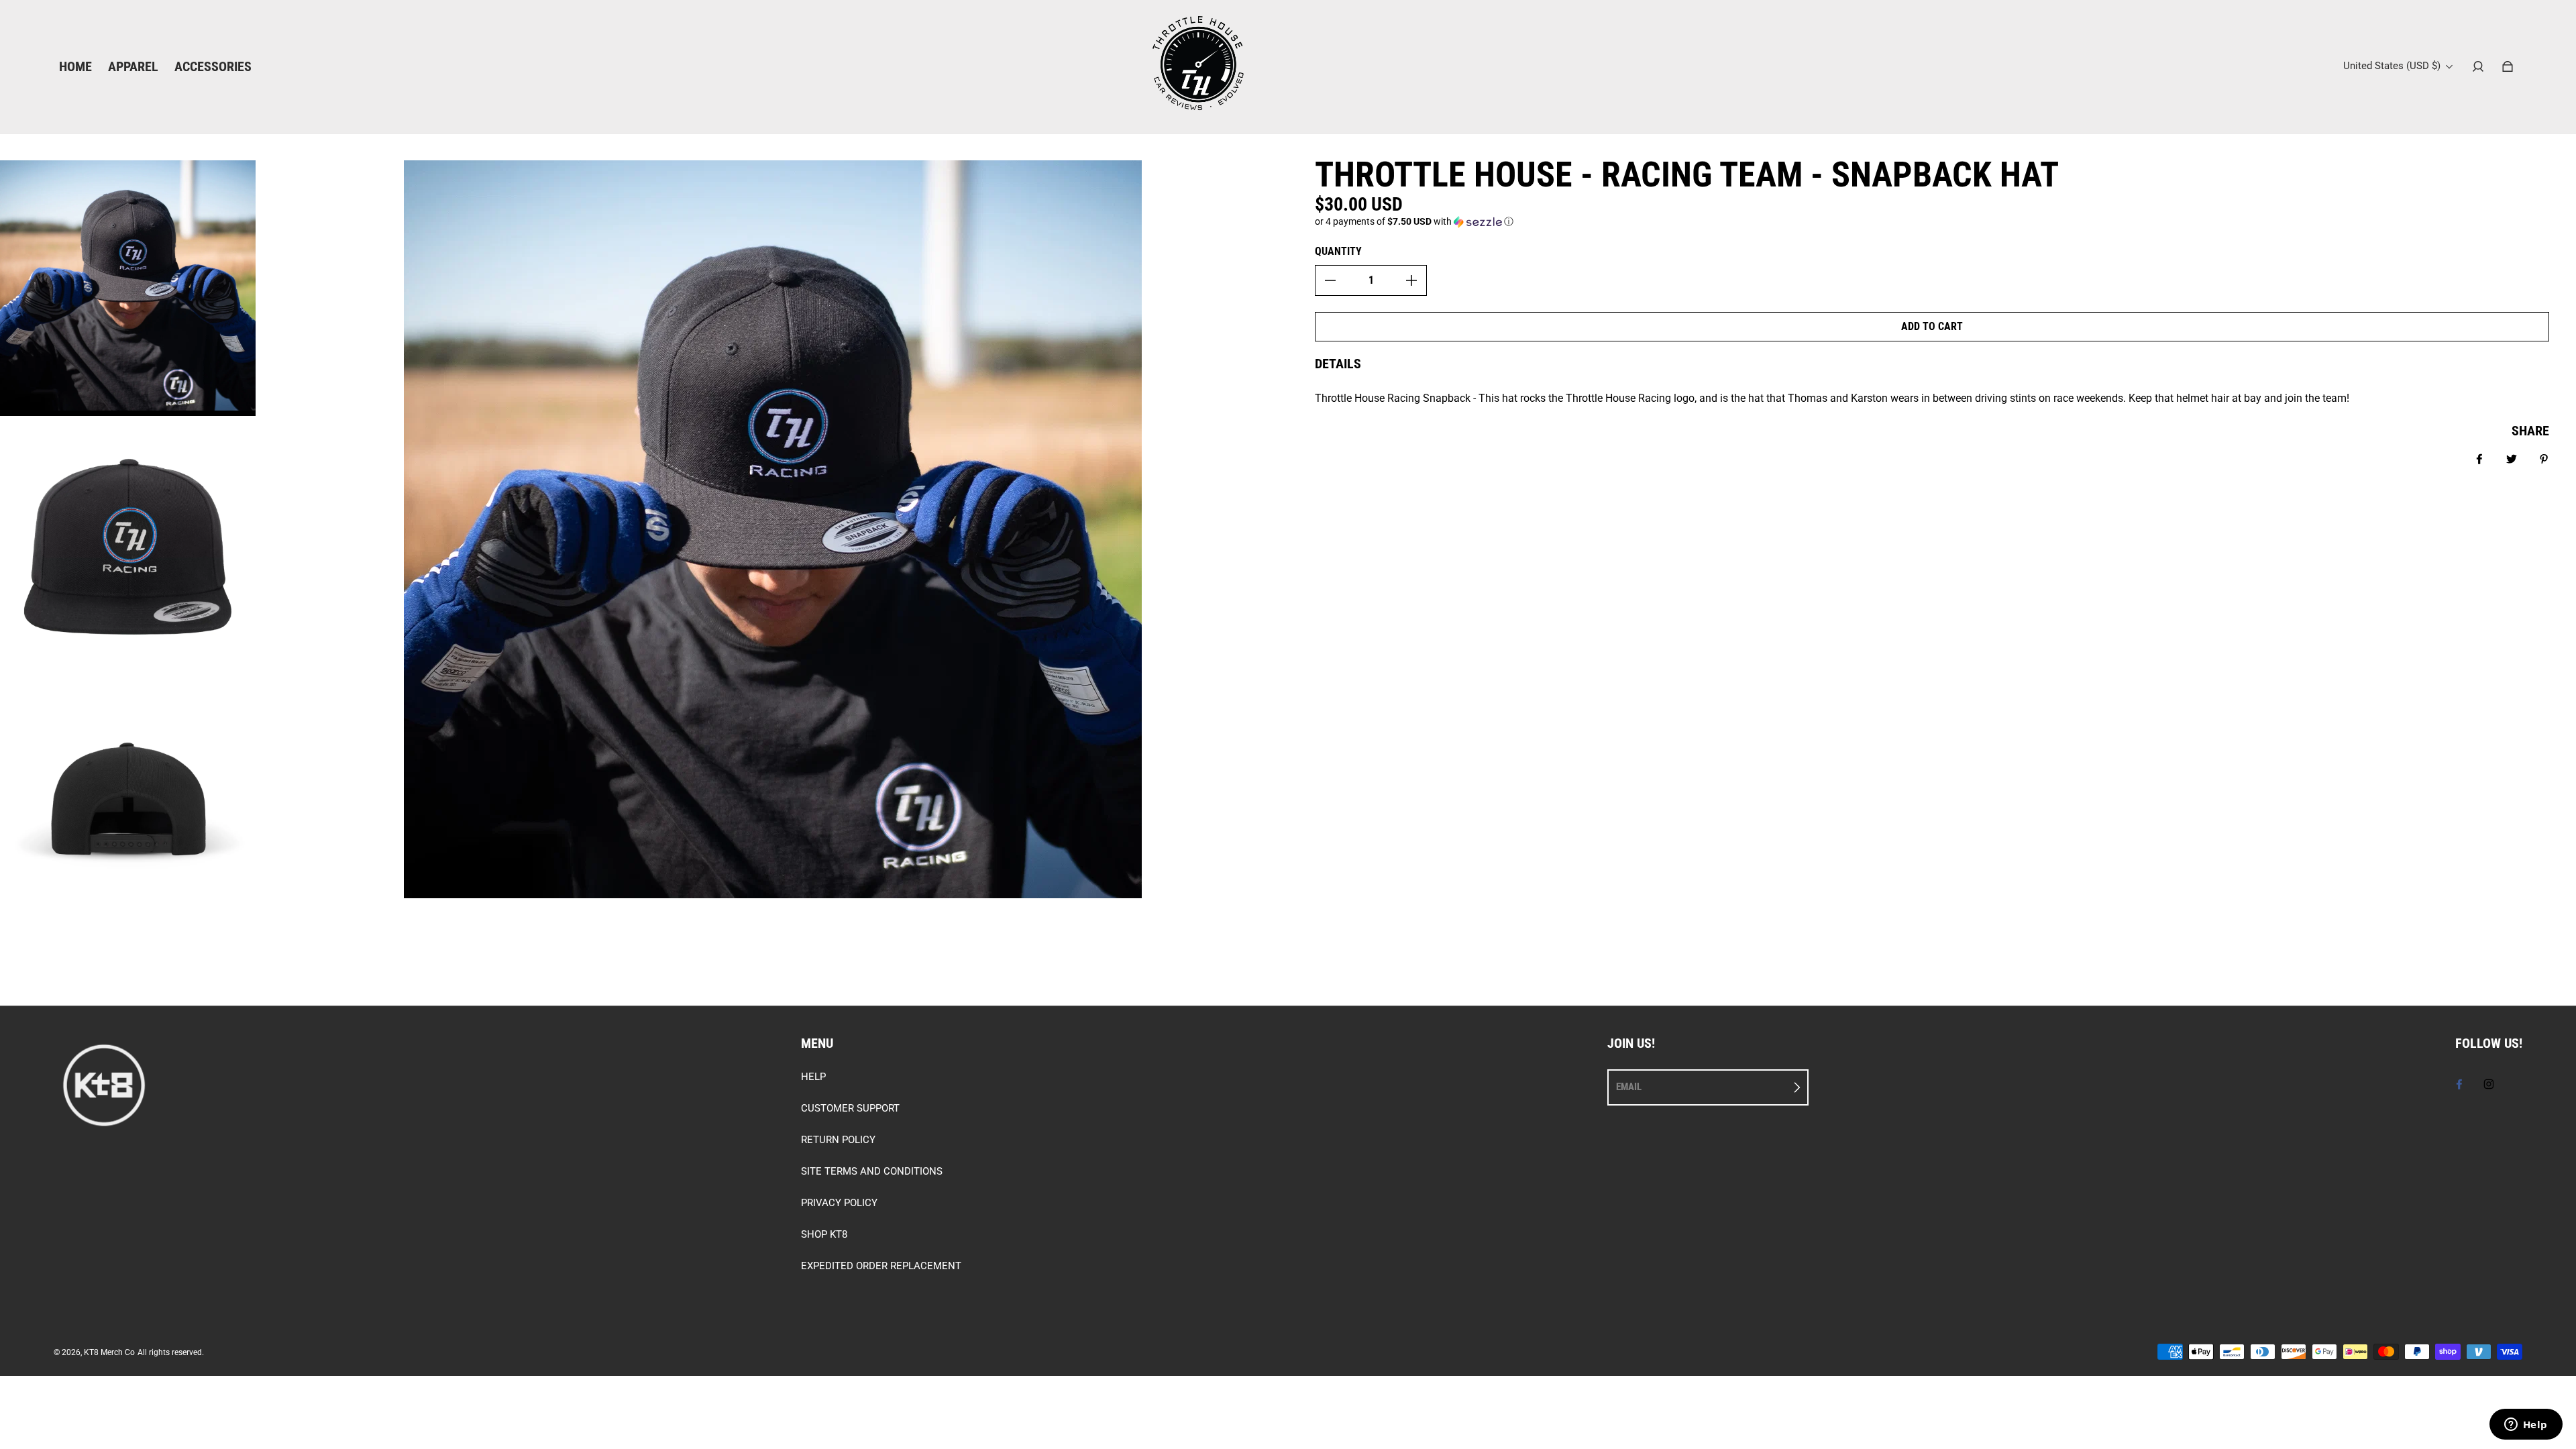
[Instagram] (2489, 1084)
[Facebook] (2459, 1084)
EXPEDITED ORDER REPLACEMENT (881, 1266)
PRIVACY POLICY (839, 1203)
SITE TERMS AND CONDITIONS (872, 1171)
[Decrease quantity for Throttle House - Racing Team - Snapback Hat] (1330, 280)
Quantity (1338, 251)
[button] (1932, 222)
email (1629, 1087)
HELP (813, 1077)
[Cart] (2508, 66)
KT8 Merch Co (109, 1352)
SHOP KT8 (824, 1234)
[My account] (2478, 66)
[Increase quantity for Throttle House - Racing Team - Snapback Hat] (1411, 280)
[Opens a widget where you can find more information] (2526, 1426)
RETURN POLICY (838, 1140)
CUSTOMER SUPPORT (850, 1108)
